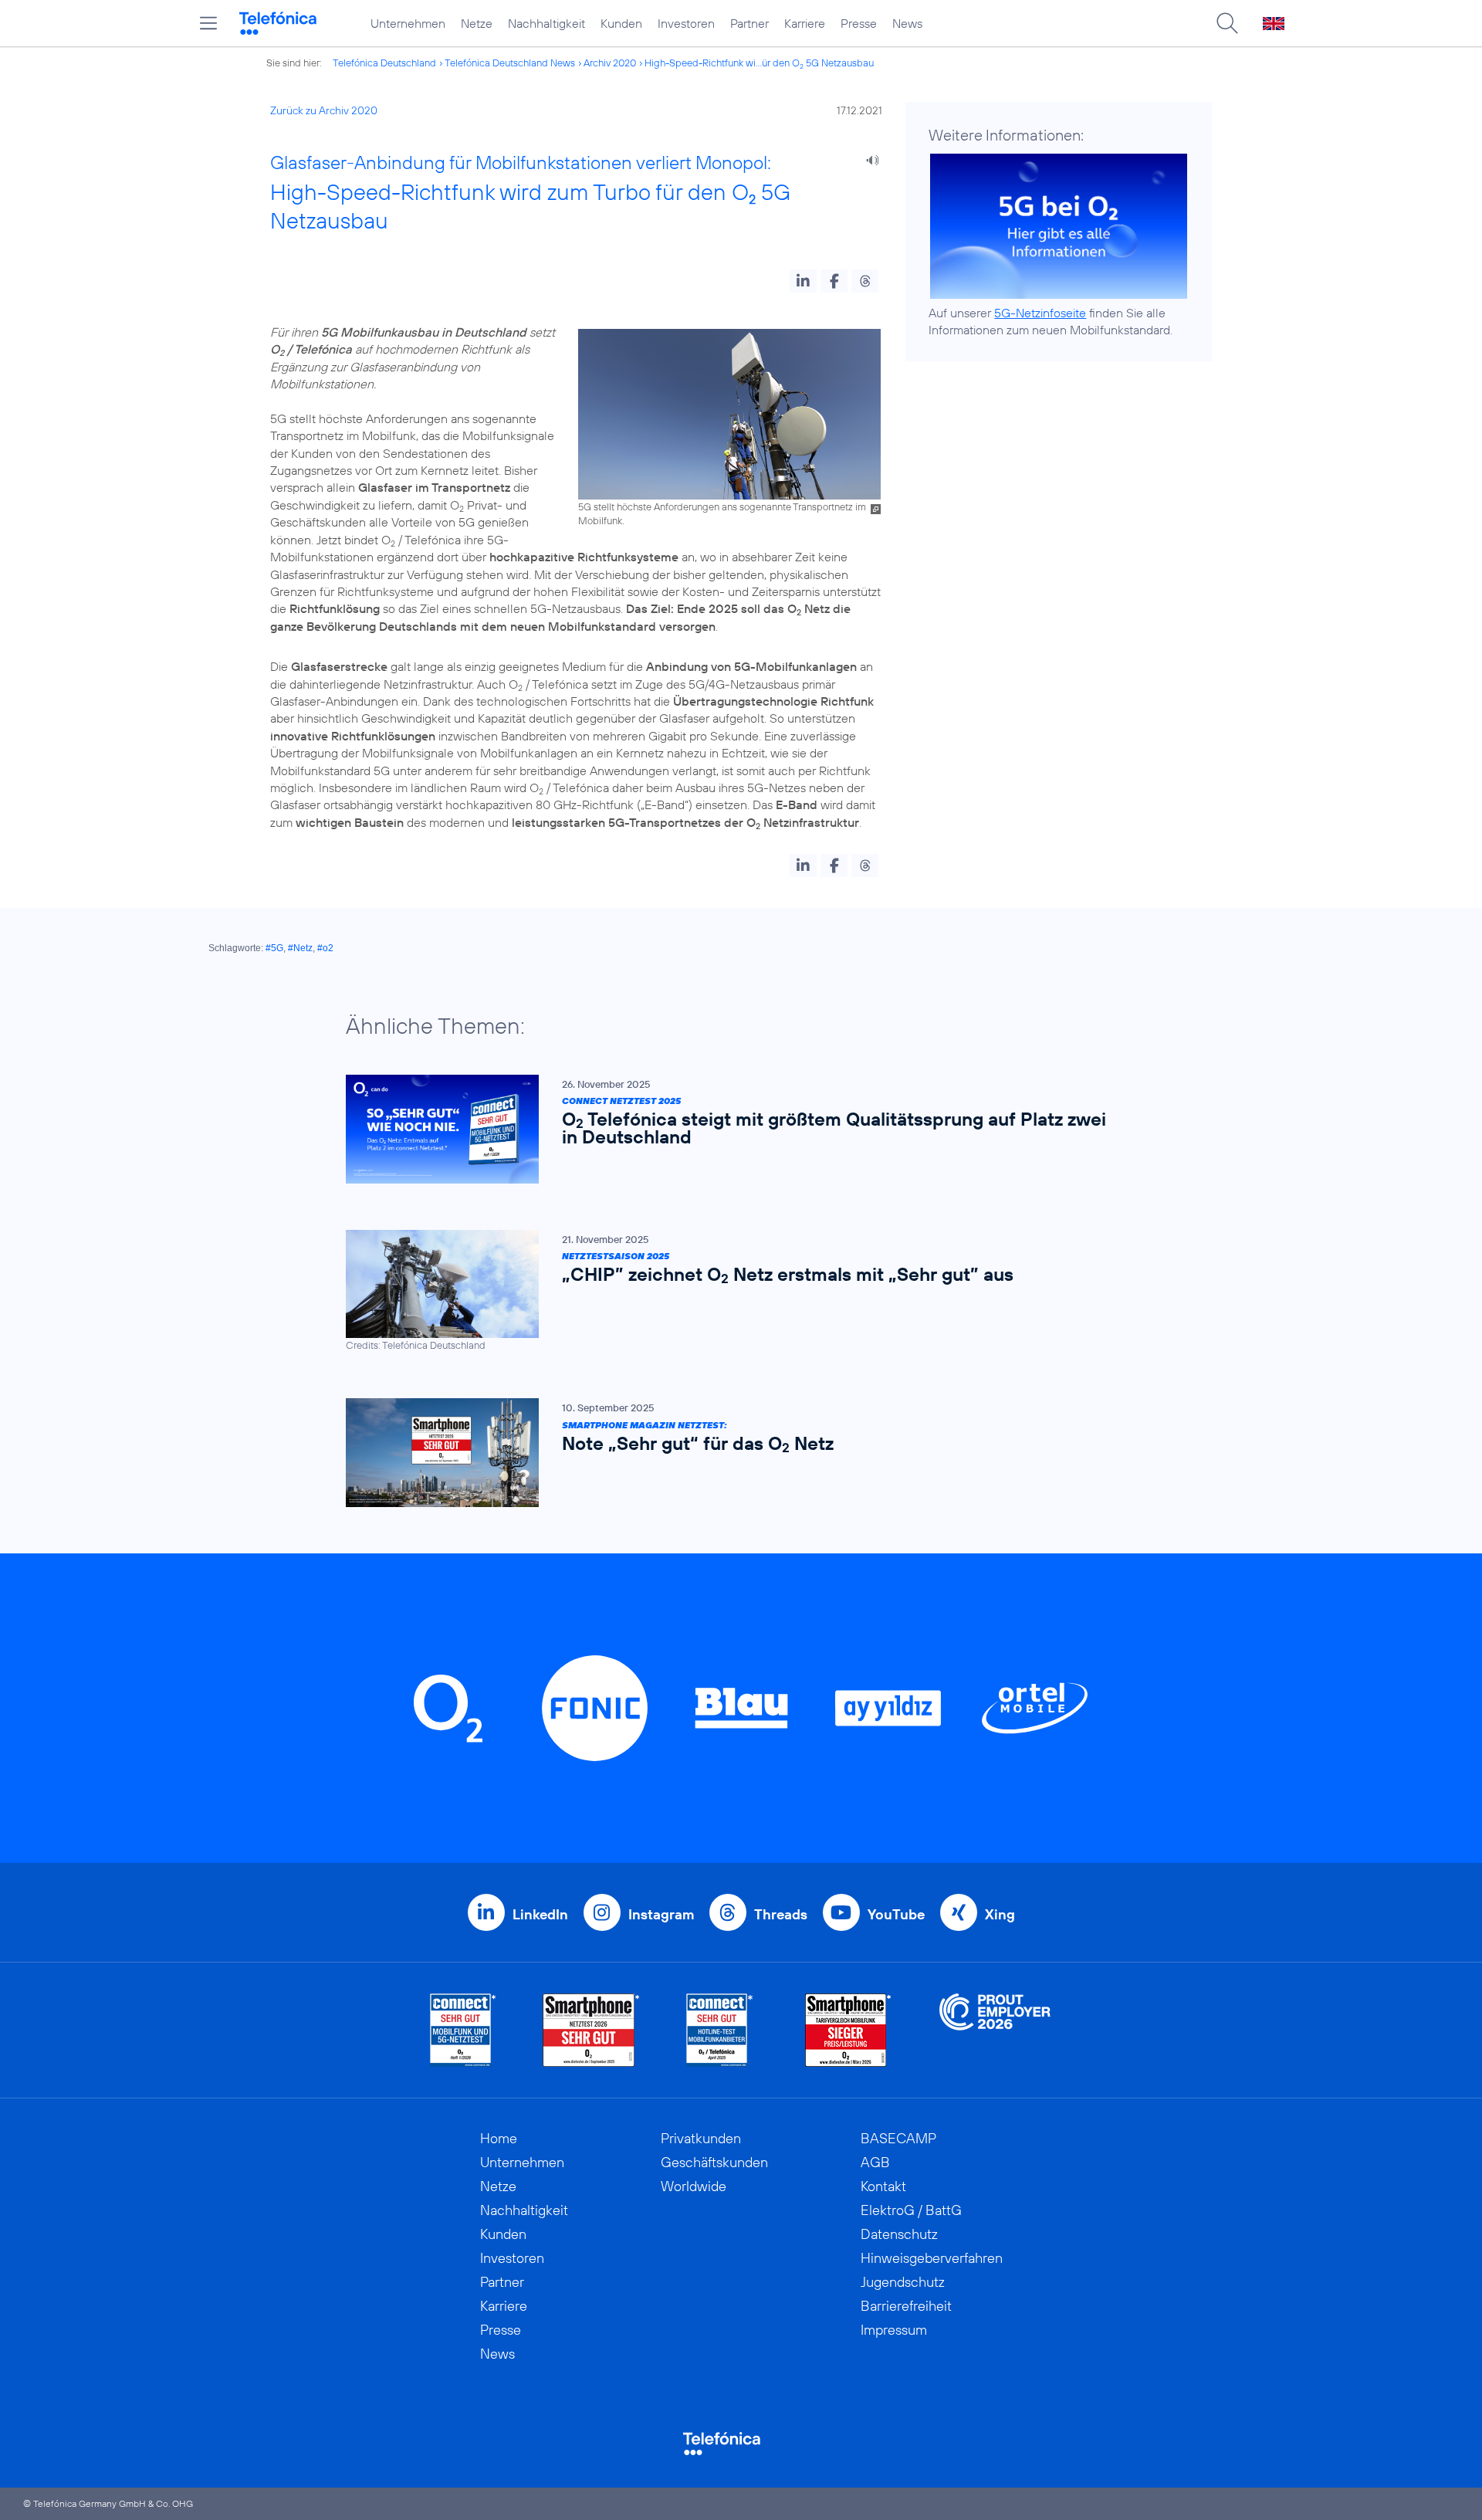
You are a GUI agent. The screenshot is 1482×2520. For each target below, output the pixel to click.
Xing (1000, 1914)
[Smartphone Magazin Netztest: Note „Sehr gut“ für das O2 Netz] (733, 1453)
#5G (274, 948)
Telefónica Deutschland (384, 63)
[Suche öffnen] (1227, 23)
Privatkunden (701, 2138)
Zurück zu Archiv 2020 (324, 110)
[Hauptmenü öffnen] (208, 23)
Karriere (805, 23)
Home (499, 2138)
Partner (749, 23)
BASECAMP (898, 2138)
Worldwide (694, 2186)
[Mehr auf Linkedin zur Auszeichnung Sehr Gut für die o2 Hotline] (720, 2030)
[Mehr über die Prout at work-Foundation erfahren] (995, 2030)
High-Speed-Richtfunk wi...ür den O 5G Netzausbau (759, 63)
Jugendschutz (903, 2282)
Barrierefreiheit (906, 2306)
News (907, 23)
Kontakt (883, 2186)
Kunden (621, 23)
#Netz (300, 948)
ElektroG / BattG (911, 2210)
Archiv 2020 (610, 63)
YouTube (896, 1914)
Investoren (686, 23)
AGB (875, 2162)
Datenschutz (899, 2234)
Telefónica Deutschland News (510, 63)
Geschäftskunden (714, 2162)
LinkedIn (540, 1914)
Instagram (661, 1914)
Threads (781, 1914)
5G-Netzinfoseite (1040, 313)
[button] (803, 281)
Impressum (894, 2330)
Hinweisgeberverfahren (932, 2258)
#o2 (325, 948)
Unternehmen (408, 23)
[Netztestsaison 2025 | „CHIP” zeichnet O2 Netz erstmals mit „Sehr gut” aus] (733, 1291)
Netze (477, 23)
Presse (859, 23)
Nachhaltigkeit (546, 23)
